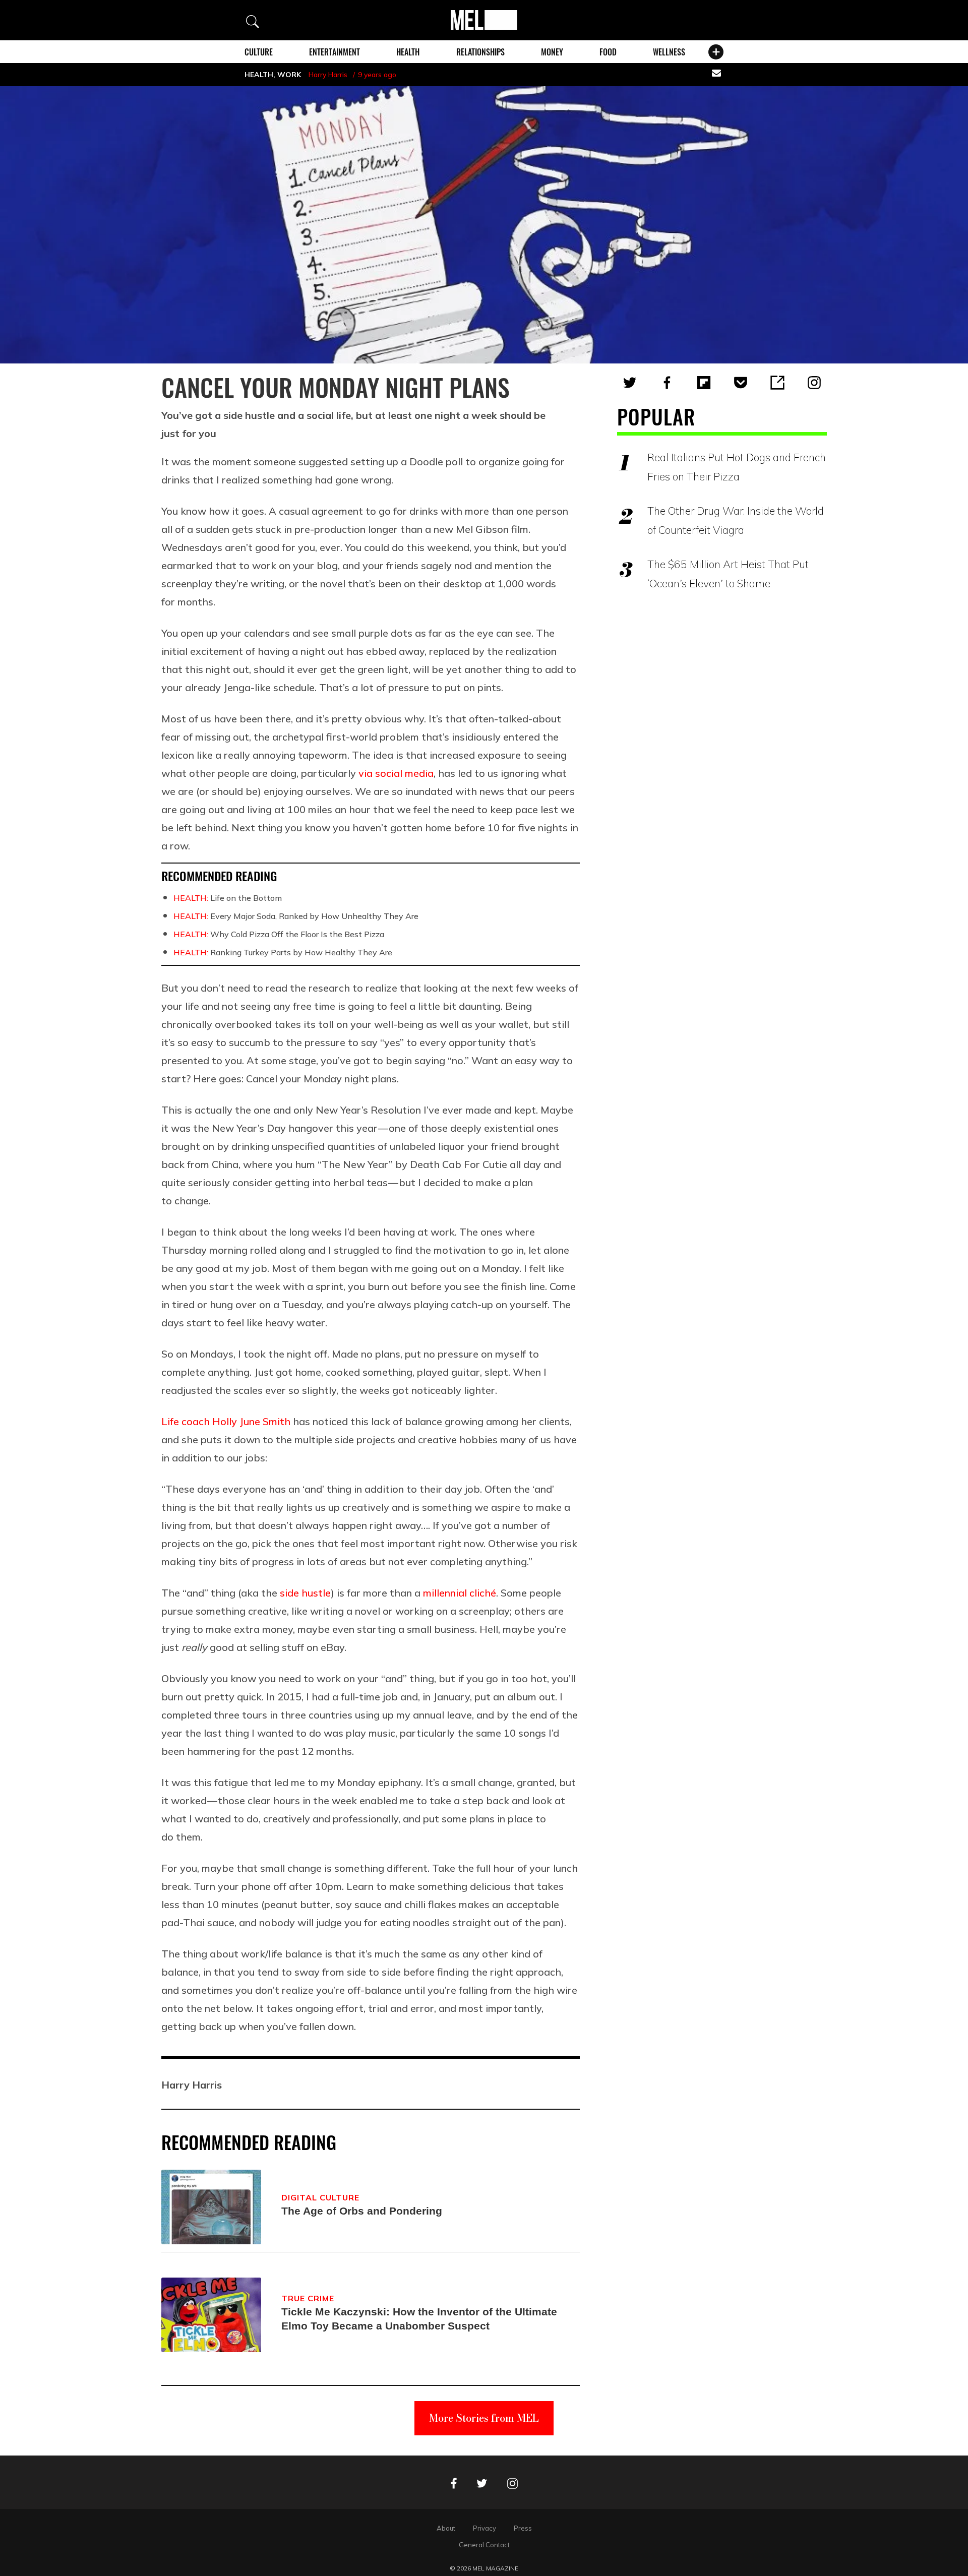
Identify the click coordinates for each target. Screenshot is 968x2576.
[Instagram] (814, 383)
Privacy (485, 2528)
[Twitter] (630, 383)
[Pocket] (741, 383)
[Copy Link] (777, 383)
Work (289, 75)
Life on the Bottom (228, 898)
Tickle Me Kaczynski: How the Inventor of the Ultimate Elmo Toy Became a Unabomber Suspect (419, 2319)
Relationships (480, 52)
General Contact (484, 2545)
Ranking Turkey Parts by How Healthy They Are (283, 952)
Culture (259, 52)
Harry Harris (328, 75)
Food (608, 52)
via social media (396, 773)
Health (408, 52)
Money (552, 52)
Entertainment (335, 52)
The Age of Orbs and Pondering (362, 2211)
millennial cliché (460, 1593)
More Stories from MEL (484, 2418)
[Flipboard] (704, 383)
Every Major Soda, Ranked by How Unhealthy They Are (296, 916)
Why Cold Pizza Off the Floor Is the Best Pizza (279, 934)
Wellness (669, 52)
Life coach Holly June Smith (226, 1421)
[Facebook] (667, 383)
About (446, 2528)
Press (523, 2528)
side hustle (305, 1593)
